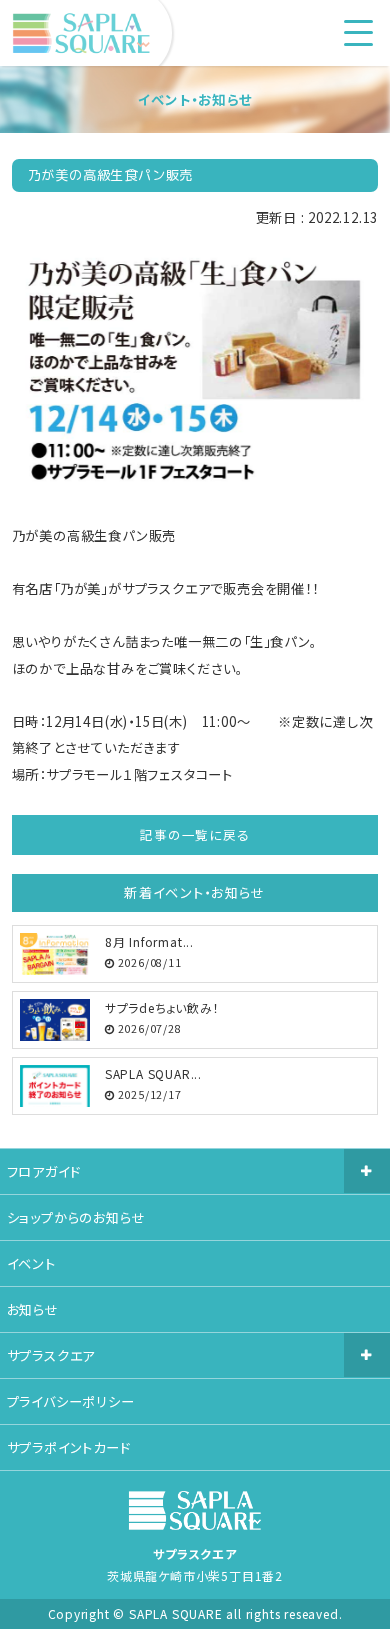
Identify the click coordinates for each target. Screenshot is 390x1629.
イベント (31, 1263)
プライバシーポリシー (71, 1401)
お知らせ (33, 1309)
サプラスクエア (51, 1355)
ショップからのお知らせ (76, 1217)
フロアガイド (44, 1171)
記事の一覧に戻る (194, 834)
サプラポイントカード (69, 1447)
